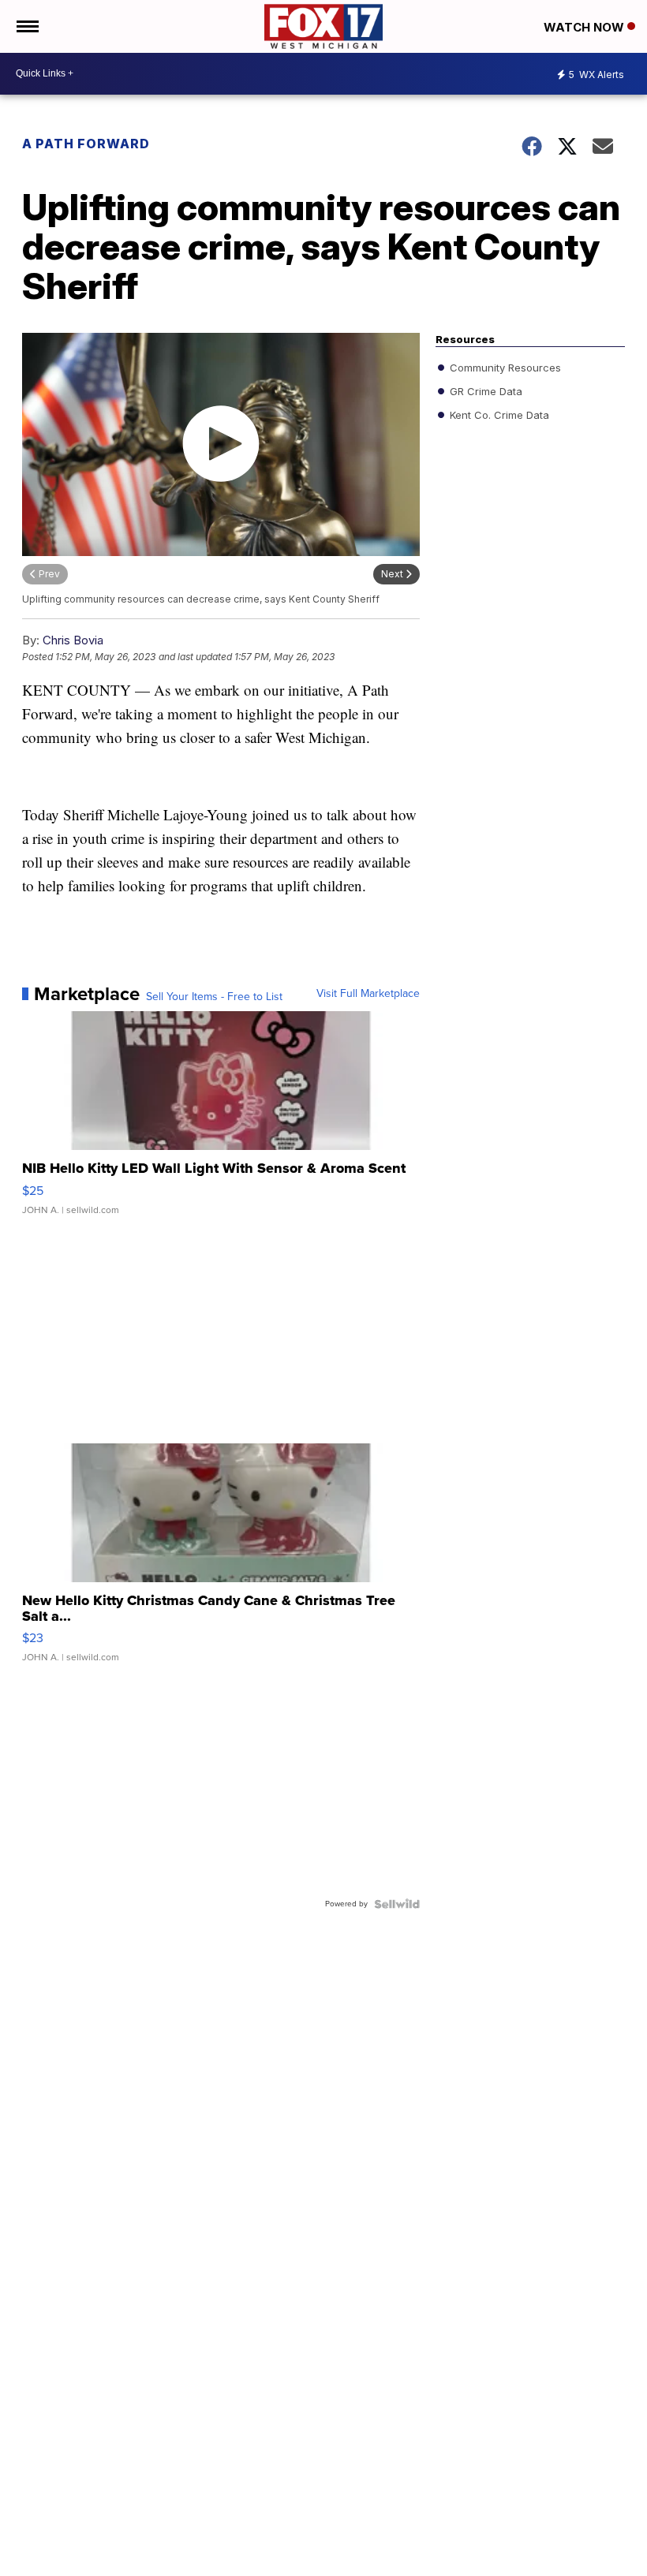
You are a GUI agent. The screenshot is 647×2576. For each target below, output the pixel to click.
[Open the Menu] (26, 26)
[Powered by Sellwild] (397, 1904)
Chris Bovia (73, 640)
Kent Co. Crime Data (498, 414)
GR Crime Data (484, 390)
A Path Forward (86, 144)
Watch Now (585, 27)
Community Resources (504, 367)
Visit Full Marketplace (368, 994)
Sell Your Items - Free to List (214, 997)
